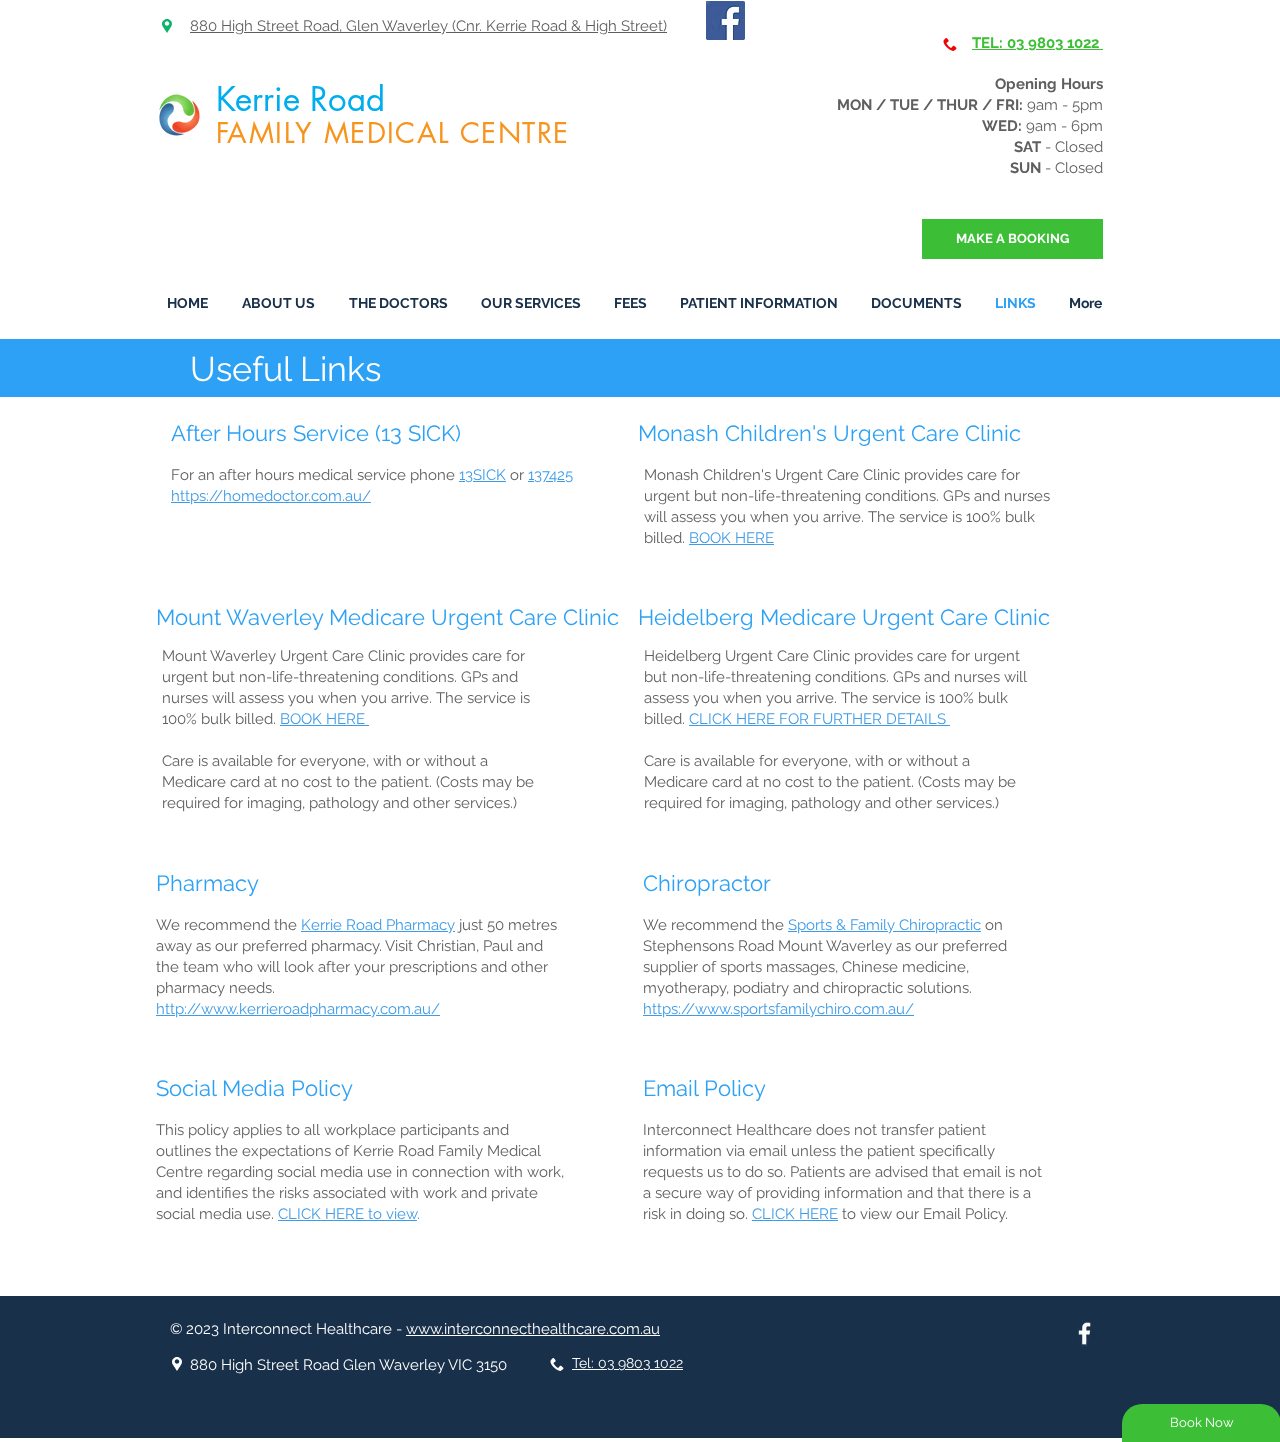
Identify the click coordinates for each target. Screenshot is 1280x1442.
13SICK (482, 475)
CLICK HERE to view (347, 1214)
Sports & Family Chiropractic (884, 925)
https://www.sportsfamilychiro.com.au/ (778, 1009)
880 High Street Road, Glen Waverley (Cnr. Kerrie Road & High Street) (428, 26)
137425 (550, 475)
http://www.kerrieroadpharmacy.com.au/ (298, 1009)
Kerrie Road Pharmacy (378, 925)
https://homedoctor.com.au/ (271, 496)
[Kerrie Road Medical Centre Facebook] (1084, 1333)
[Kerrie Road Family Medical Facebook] (725, 20)
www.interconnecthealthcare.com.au (533, 1329)
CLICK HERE (795, 1214)
